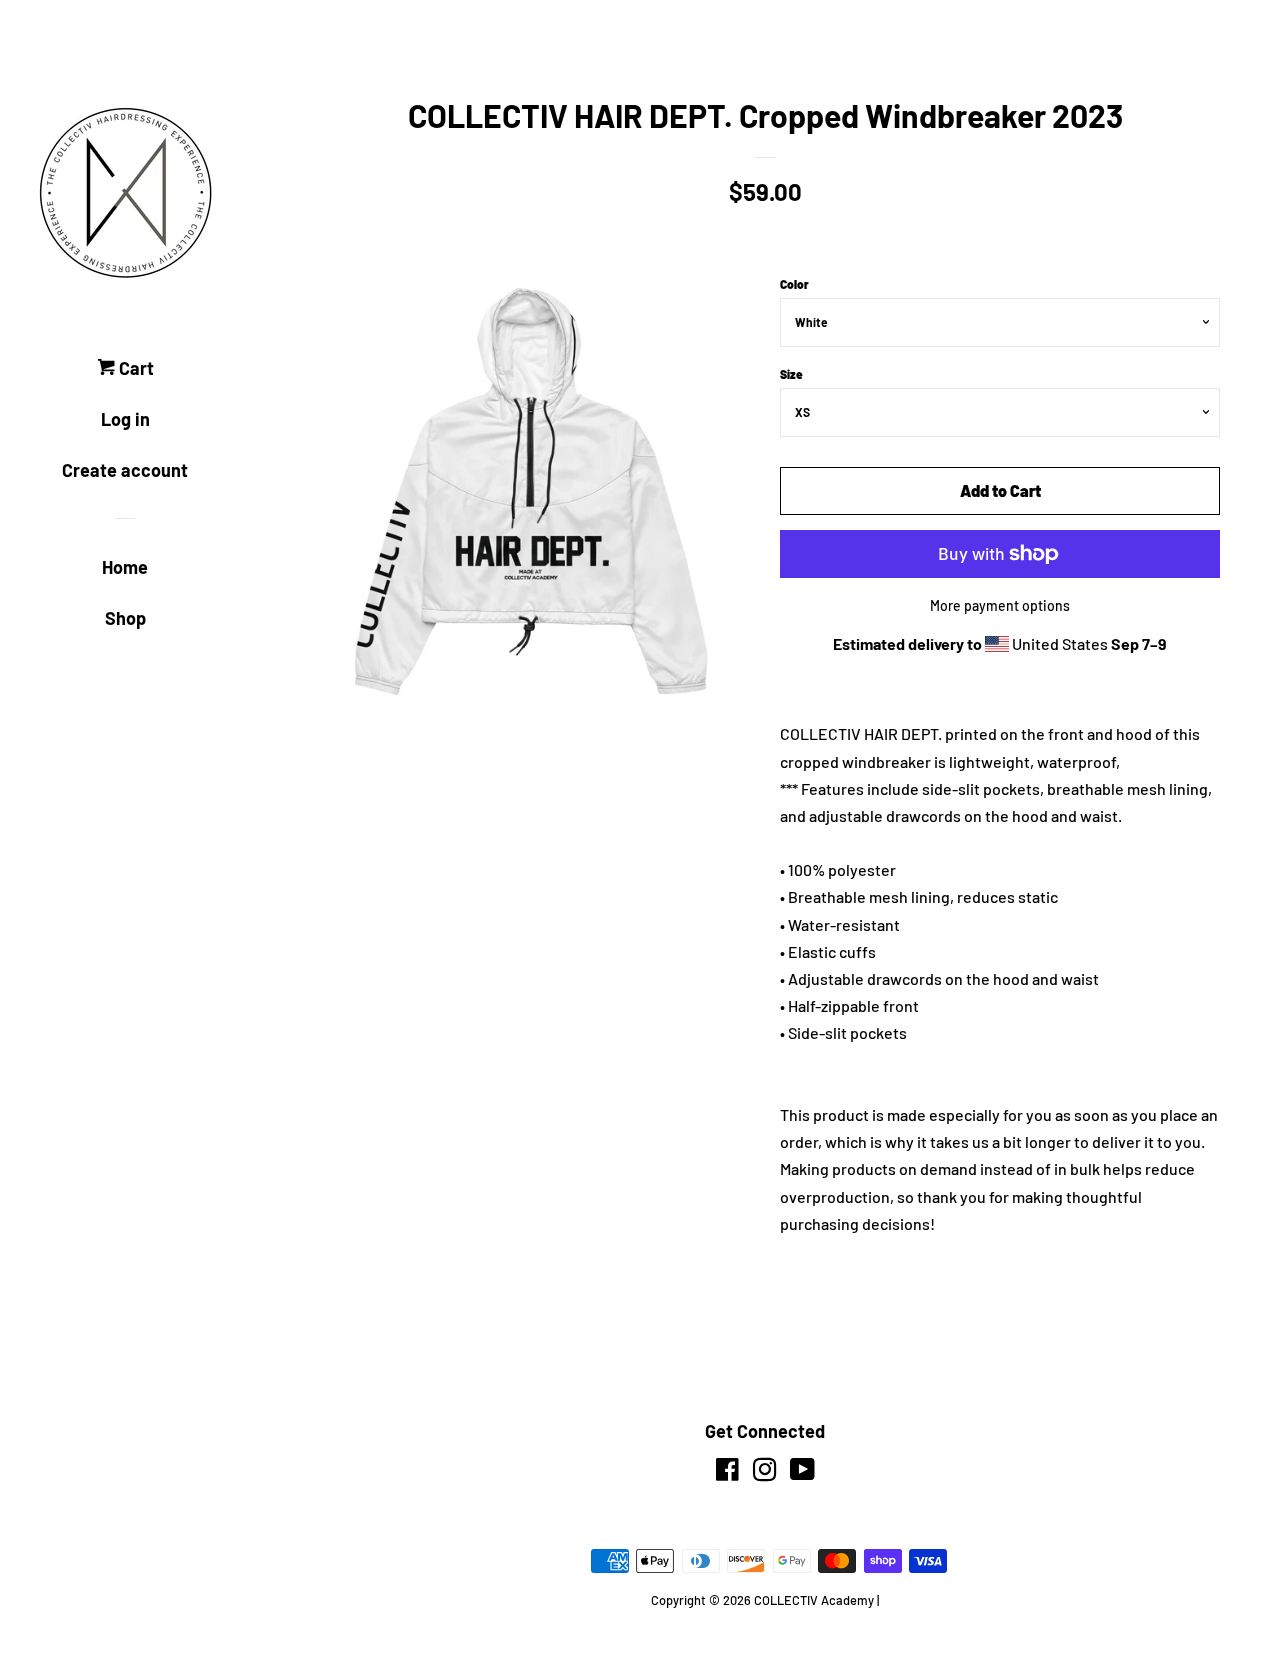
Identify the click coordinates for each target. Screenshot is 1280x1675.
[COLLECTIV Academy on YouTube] (802, 1472)
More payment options (1000, 605)
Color (794, 284)
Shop (125, 618)
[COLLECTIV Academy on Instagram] (765, 1472)
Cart (134, 368)
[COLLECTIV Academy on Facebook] (727, 1472)
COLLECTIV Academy (814, 1600)
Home (125, 567)
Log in (125, 419)
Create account (125, 470)
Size (791, 374)
